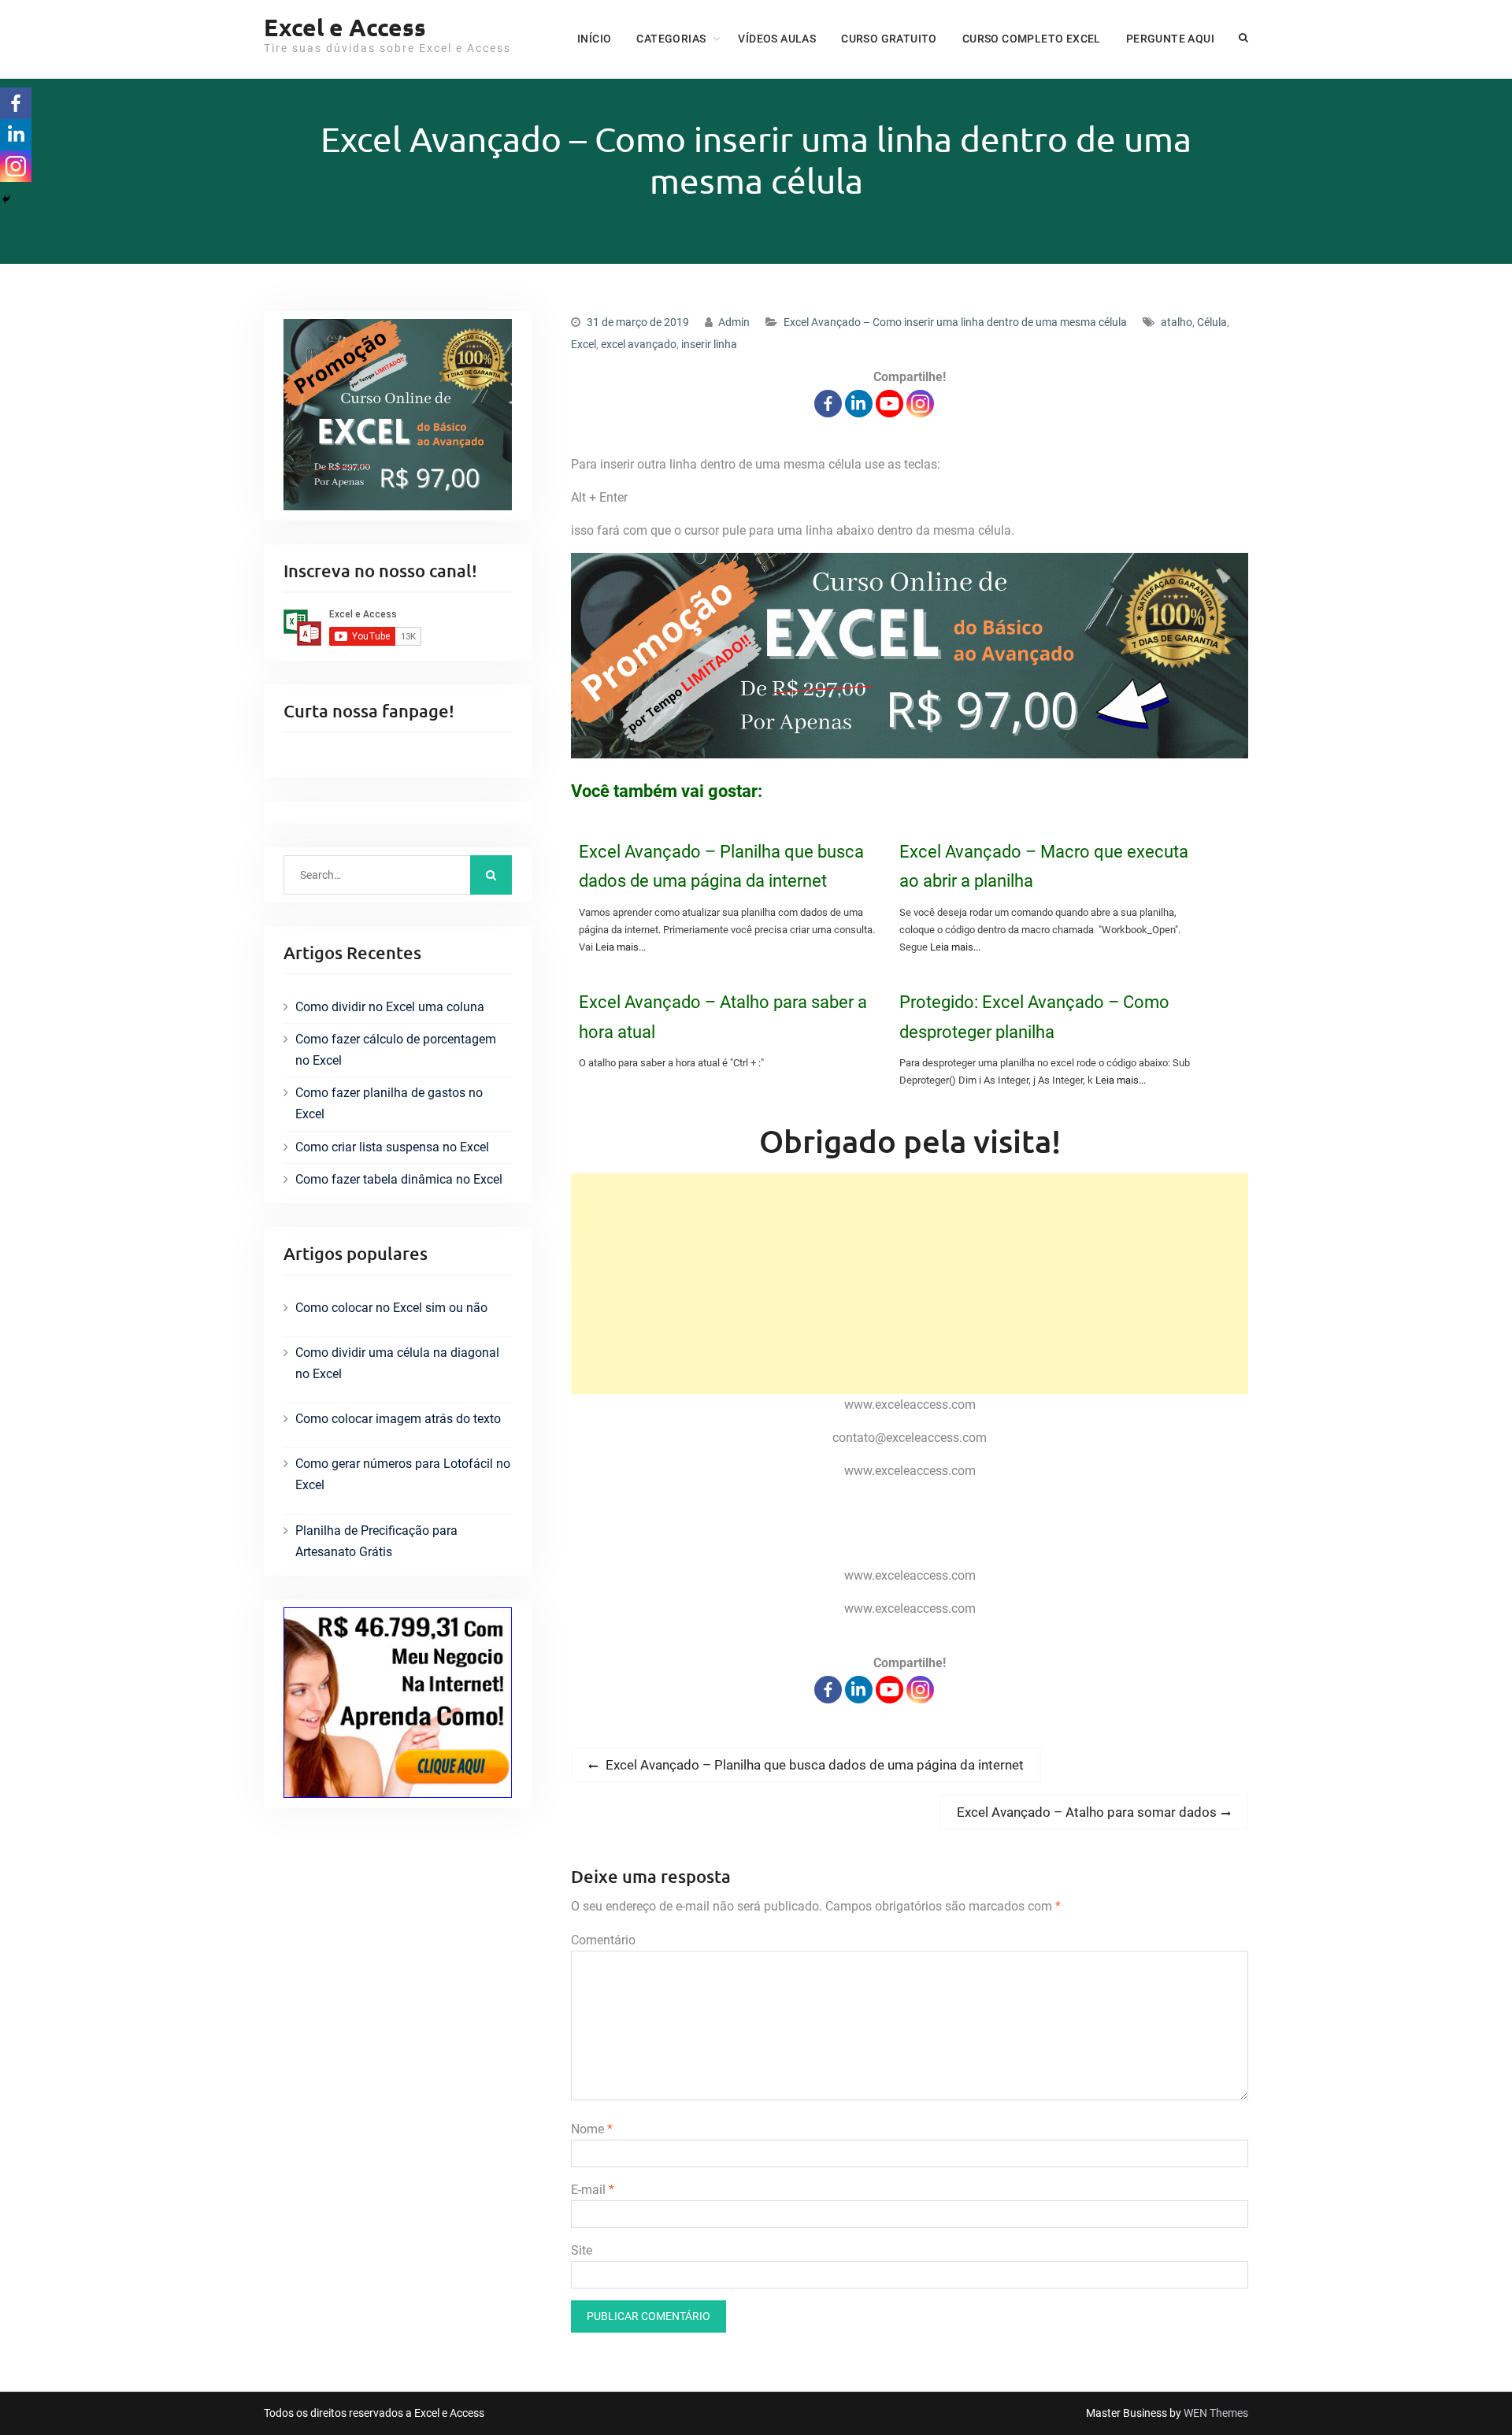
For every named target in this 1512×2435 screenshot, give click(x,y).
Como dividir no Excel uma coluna (390, 1007)
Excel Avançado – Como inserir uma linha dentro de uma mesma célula (955, 322)
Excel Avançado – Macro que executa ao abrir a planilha (1044, 866)
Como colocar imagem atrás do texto (398, 1419)
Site (582, 2250)
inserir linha (709, 344)
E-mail (593, 2190)
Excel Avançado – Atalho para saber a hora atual (723, 1017)
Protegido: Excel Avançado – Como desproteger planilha (1034, 1017)
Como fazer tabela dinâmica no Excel (399, 1179)
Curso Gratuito (889, 39)
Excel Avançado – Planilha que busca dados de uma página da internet (721, 866)
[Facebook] (828, 404)
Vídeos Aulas (777, 39)
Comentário (603, 1940)
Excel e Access (345, 27)
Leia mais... (621, 947)
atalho (1177, 322)
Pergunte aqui (1170, 39)
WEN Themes (1216, 2413)
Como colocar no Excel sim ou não (391, 1308)
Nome (592, 2129)
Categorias (671, 39)
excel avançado (639, 344)
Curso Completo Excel (1032, 39)
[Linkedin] (859, 404)
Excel (584, 344)
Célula (1212, 322)
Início (594, 39)
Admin (734, 322)
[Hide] (6, 199)
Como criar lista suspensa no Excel (392, 1147)
